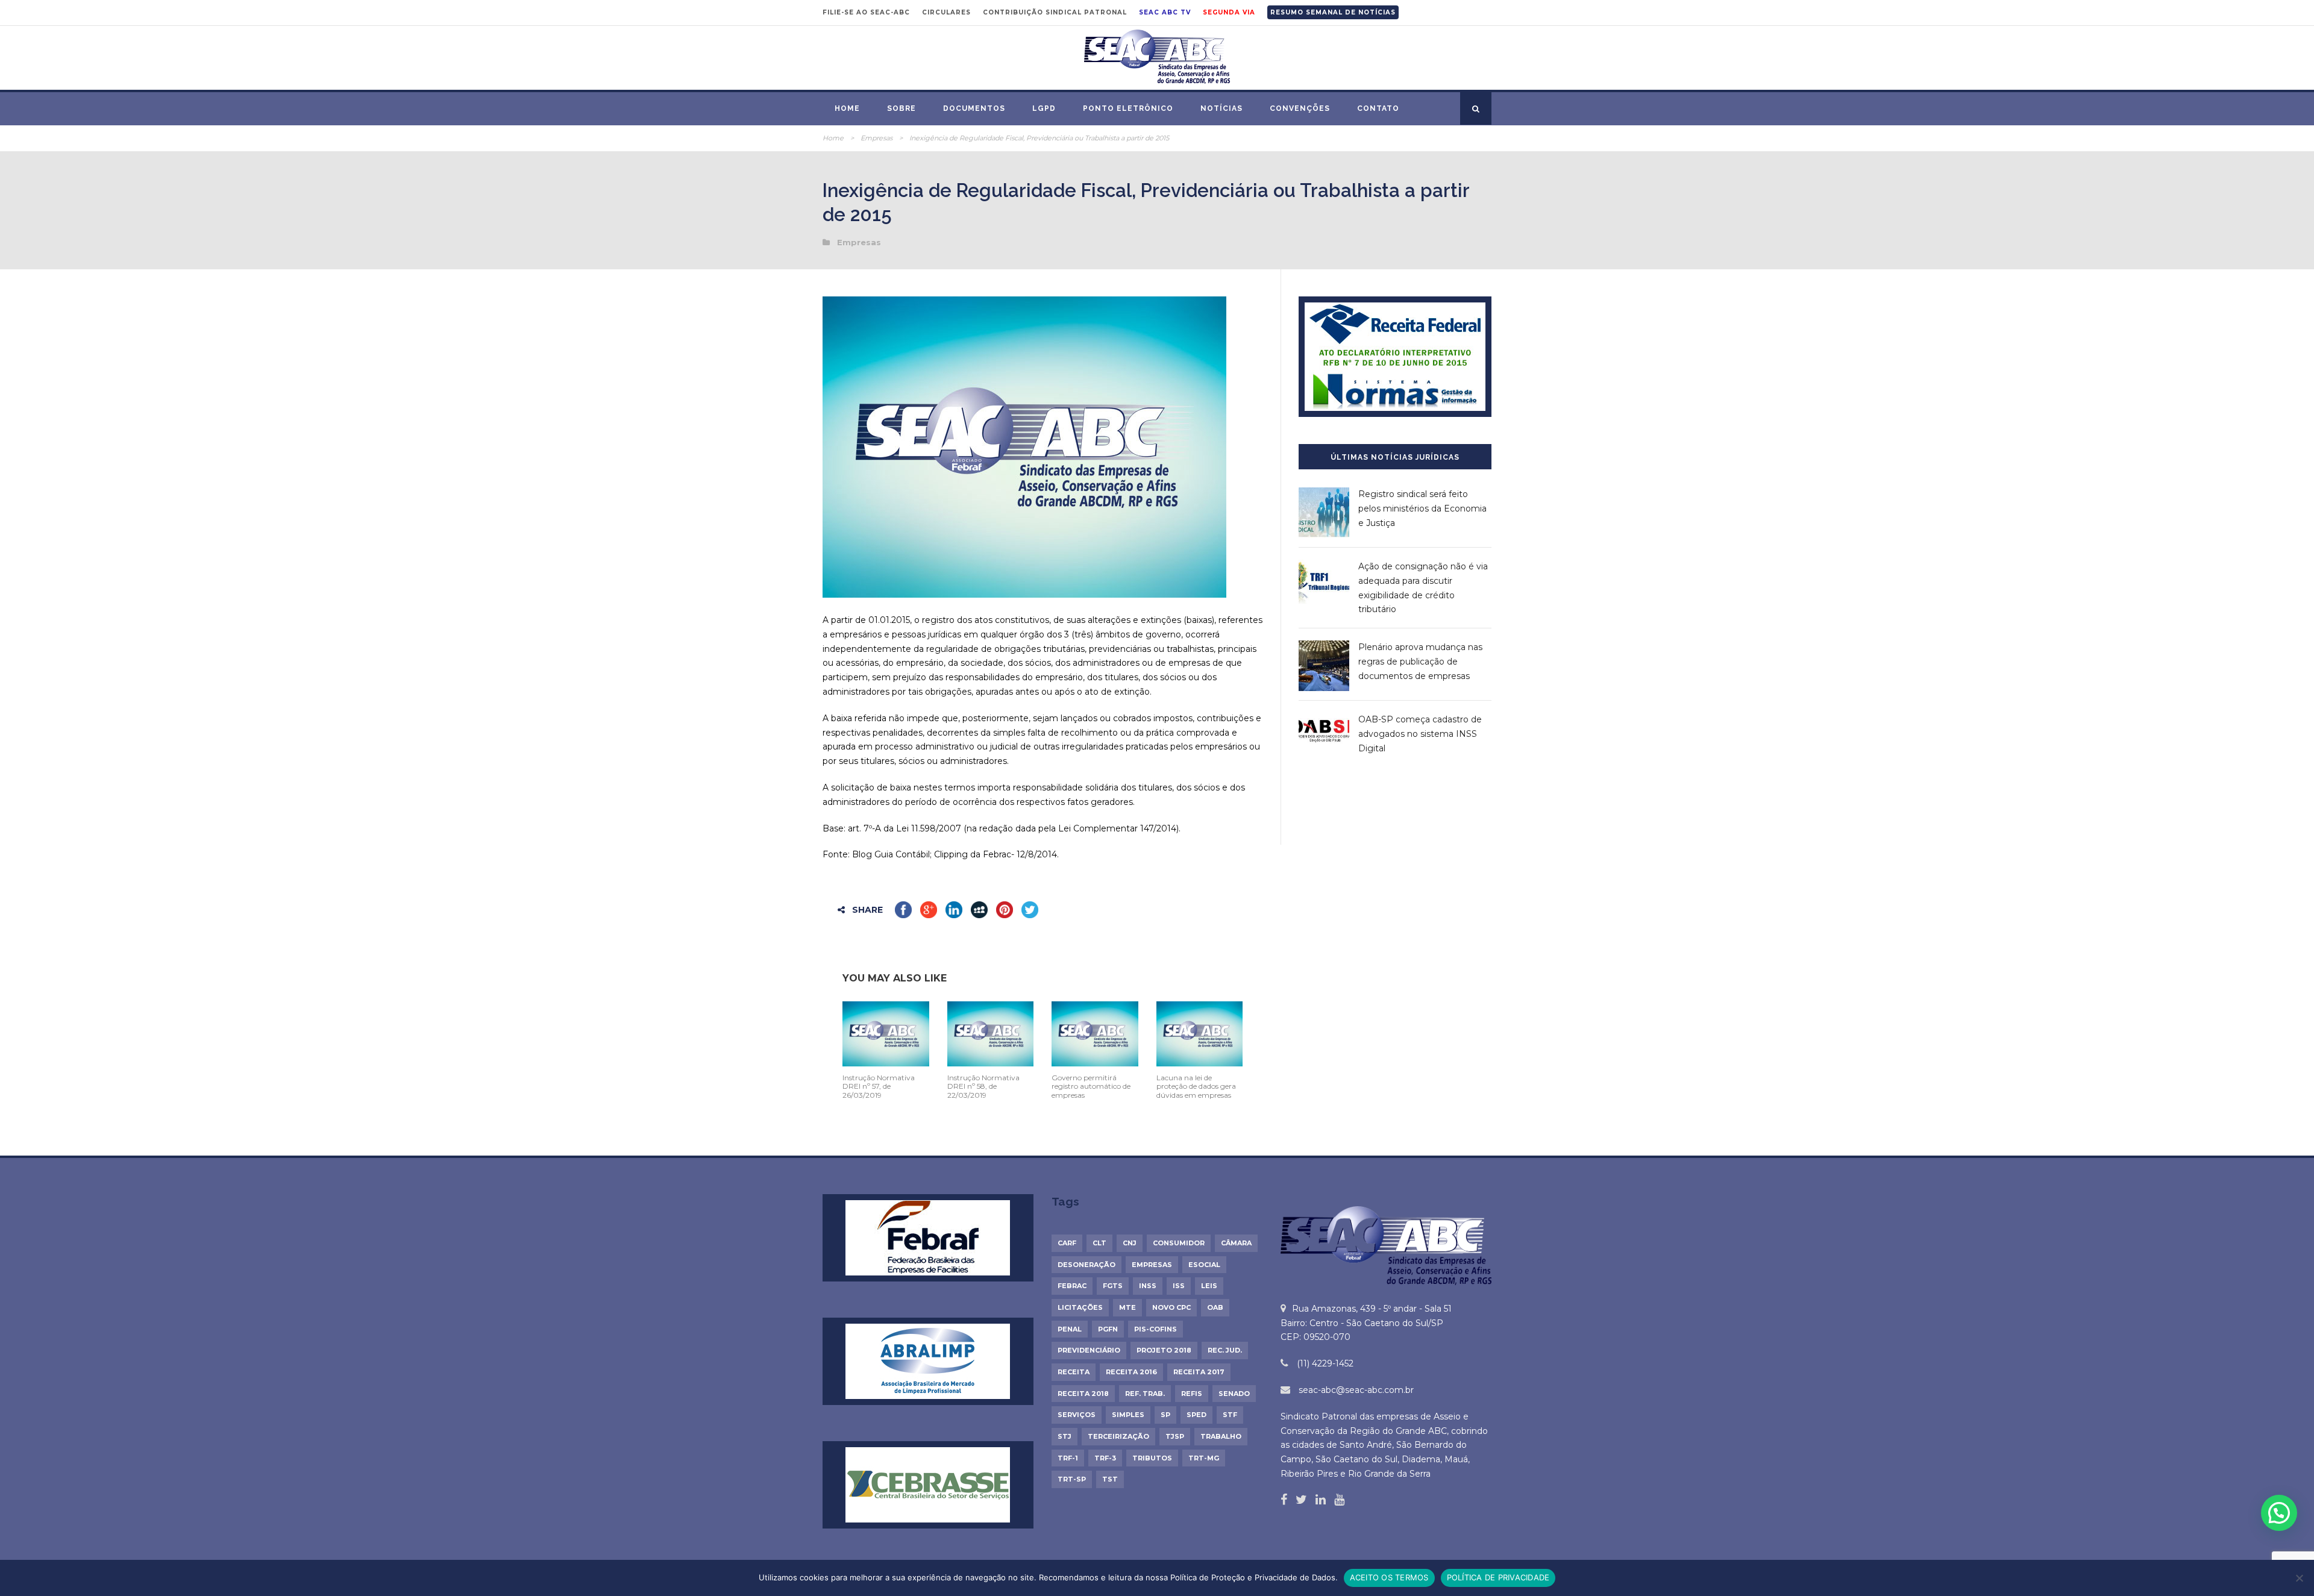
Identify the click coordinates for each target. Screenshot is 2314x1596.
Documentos (974, 108)
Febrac (1072, 1286)
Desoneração (1086, 1265)
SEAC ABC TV (1165, 12)
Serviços (1077, 1415)
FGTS (1113, 1286)
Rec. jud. (1225, 1350)
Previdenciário (1089, 1350)
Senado (1234, 1394)
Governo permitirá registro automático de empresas (1091, 1086)
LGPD (1044, 108)
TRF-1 (1068, 1458)
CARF (1067, 1243)
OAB (1215, 1307)
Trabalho (1221, 1436)
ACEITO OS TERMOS (1389, 1577)
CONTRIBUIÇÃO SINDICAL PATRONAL (1055, 12)
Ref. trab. (1145, 1394)
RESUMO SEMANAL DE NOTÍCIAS (1333, 12)
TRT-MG (1204, 1458)
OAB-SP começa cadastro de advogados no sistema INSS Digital (1420, 734)
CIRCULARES (946, 12)
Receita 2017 (1199, 1372)
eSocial (1204, 1265)
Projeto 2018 (1164, 1350)
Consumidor (1179, 1243)
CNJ (1130, 1243)
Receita (1074, 1372)
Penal (1070, 1329)
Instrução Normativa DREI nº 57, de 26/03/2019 (879, 1086)
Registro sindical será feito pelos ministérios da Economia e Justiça (1422, 509)
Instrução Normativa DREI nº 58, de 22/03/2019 (983, 1086)
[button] (2279, 1513)
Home (847, 108)
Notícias (1221, 108)
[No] (2299, 1578)
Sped (1196, 1415)
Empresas (876, 138)
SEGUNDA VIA (1229, 12)
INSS (1148, 1286)
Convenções (1300, 108)
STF (1230, 1415)
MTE (1127, 1307)
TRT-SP (1072, 1479)
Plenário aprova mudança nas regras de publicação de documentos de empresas (1420, 662)
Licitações (1080, 1307)
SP (1165, 1415)
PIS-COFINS (1155, 1329)
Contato (1378, 108)
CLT (1099, 1243)
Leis (1209, 1286)
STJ (1065, 1436)
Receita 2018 (1083, 1394)
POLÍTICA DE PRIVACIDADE (1498, 1577)
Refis (1192, 1394)
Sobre (901, 108)
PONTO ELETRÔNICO (1128, 108)
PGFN (1108, 1329)
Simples (1128, 1415)
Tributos (1152, 1458)
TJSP (1175, 1436)
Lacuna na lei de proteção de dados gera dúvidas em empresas (1196, 1086)
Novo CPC (1171, 1307)
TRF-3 (1105, 1458)
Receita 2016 (1131, 1372)
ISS (1179, 1286)
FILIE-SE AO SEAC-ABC (866, 12)
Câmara (1236, 1243)
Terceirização (1118, 1436)
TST (1110, 1479)
